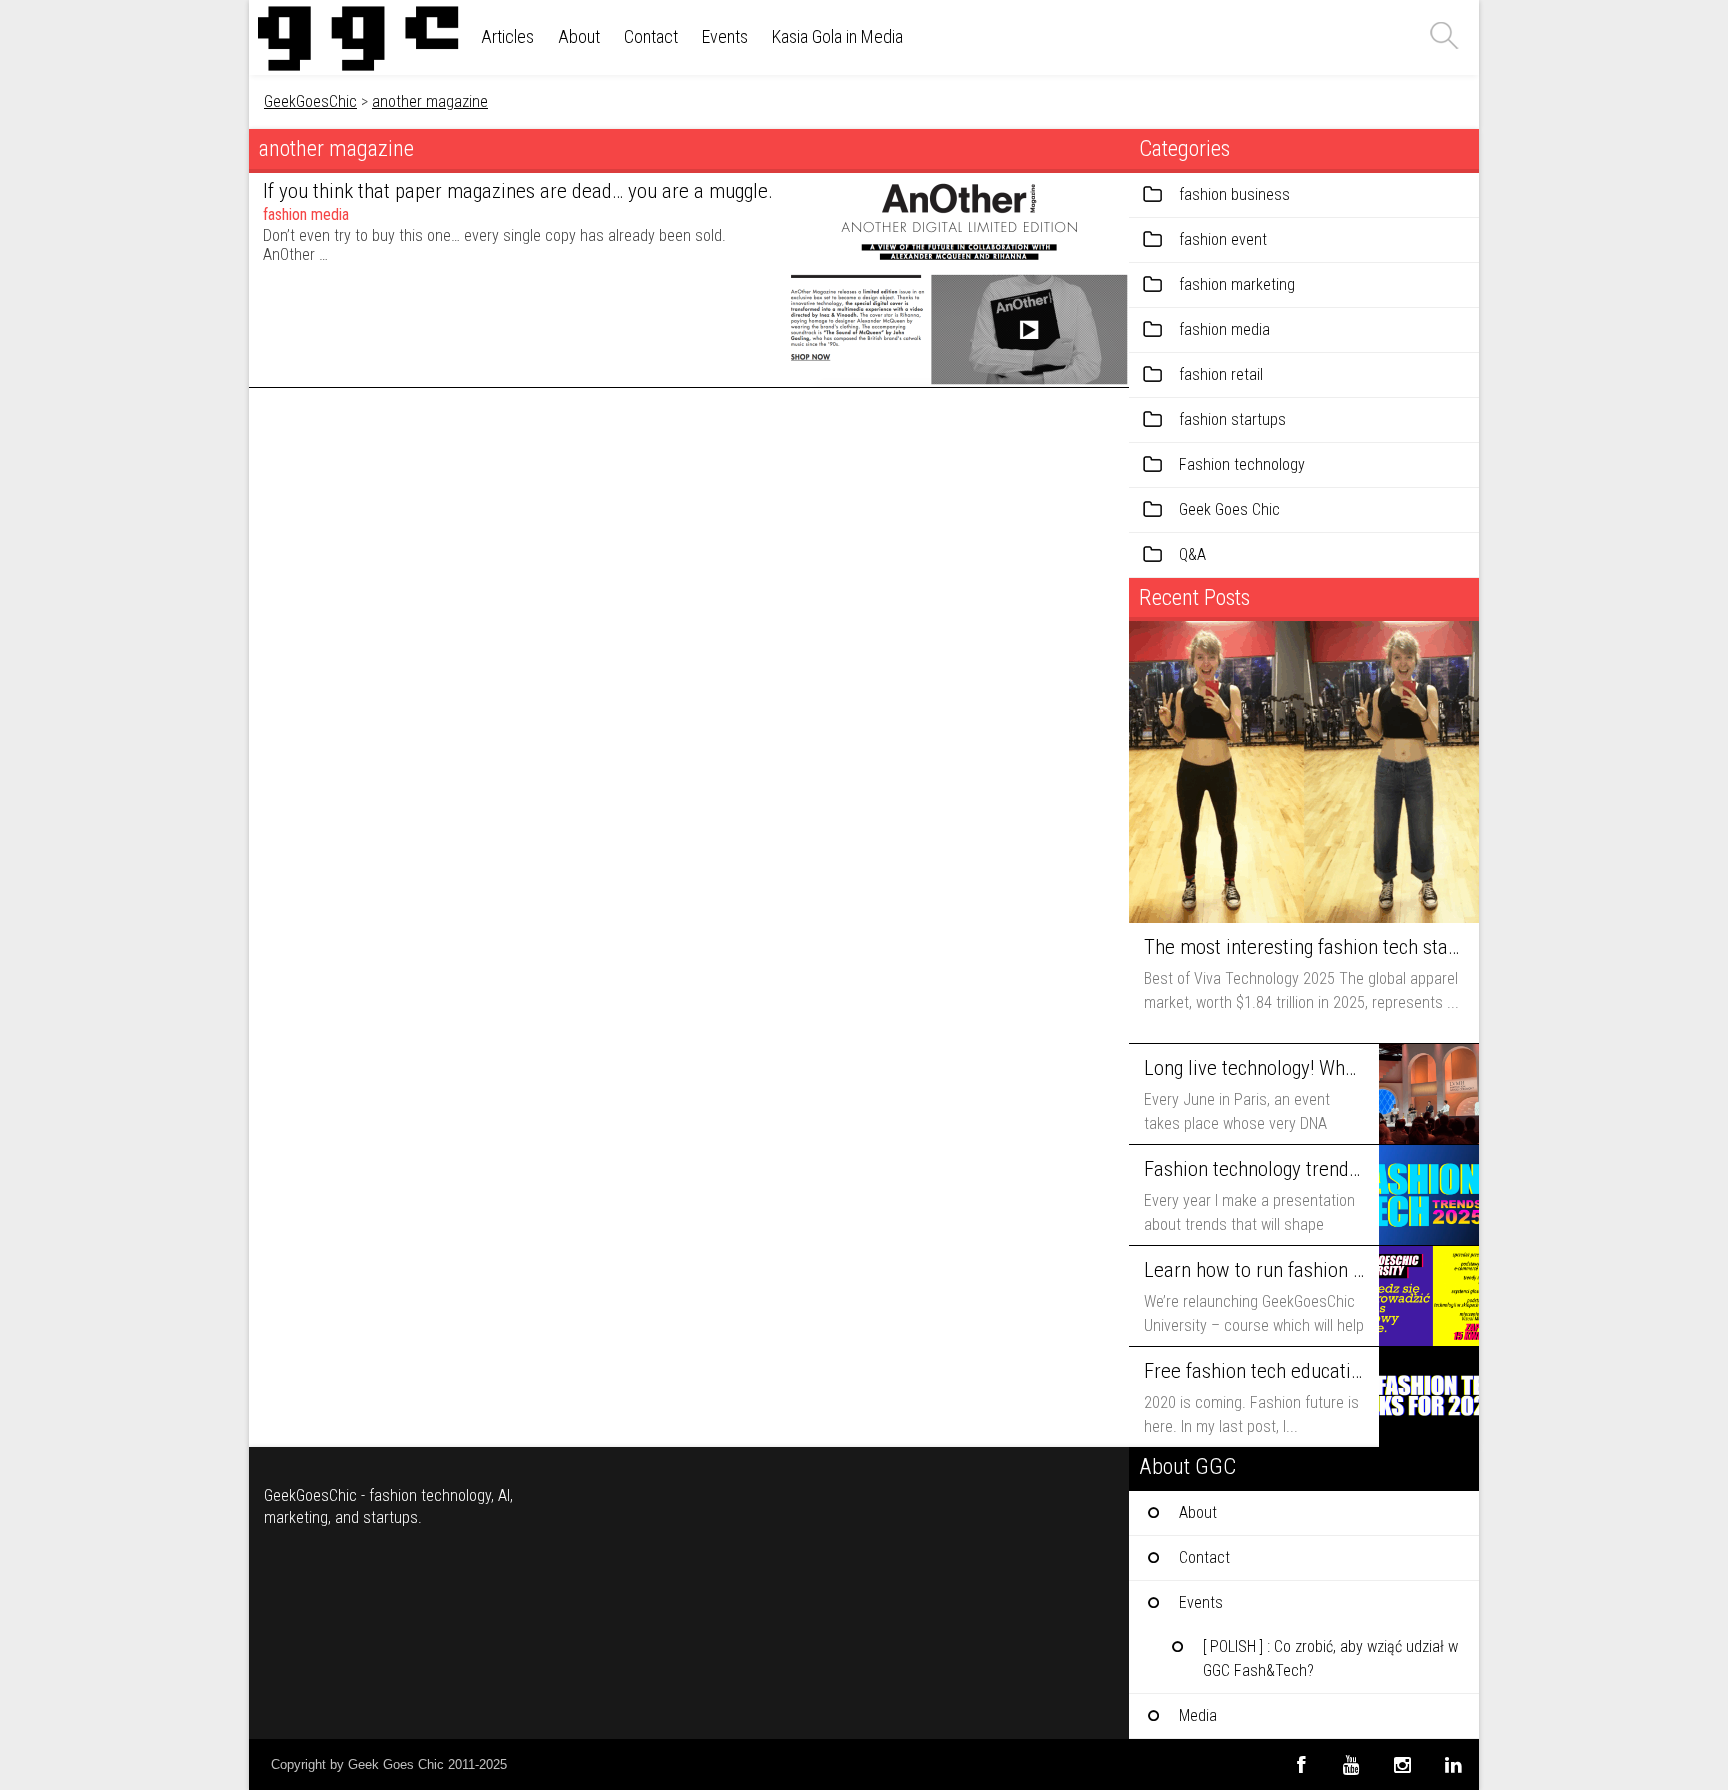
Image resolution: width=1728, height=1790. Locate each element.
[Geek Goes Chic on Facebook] (1300, 1764)
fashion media (306, 214)
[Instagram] (1402, 1764)
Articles (507, 36)
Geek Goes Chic (1229, 509)
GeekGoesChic (310, 101)
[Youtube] (1351, 1764)
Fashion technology (1242, 464)
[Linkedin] (1453, 1764)
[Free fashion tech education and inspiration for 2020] (1429, 1397)
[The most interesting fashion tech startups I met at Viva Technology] (1304, 772)
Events (725, 36)
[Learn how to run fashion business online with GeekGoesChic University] (1429, 1296)
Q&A (1192, 554)
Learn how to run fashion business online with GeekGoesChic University (1254, 1270)
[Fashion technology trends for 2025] (1429, 1195)
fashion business (1234, 194)
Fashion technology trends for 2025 (1254, 1169)
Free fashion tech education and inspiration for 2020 (1254, 1371)
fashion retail (1221, 374)
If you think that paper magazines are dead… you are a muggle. (518, 191)
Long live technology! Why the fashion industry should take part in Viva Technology (1254, 1068)
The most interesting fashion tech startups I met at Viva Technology (1301, 947)
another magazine (430, 101)
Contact (651, 36)
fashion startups (1232, 419)
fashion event (1223, 239)
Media (1198, 1715)
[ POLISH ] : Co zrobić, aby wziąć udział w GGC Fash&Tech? (1330, 1658)
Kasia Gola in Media (837, 36)
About (579, 36)
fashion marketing (1237, 284)
